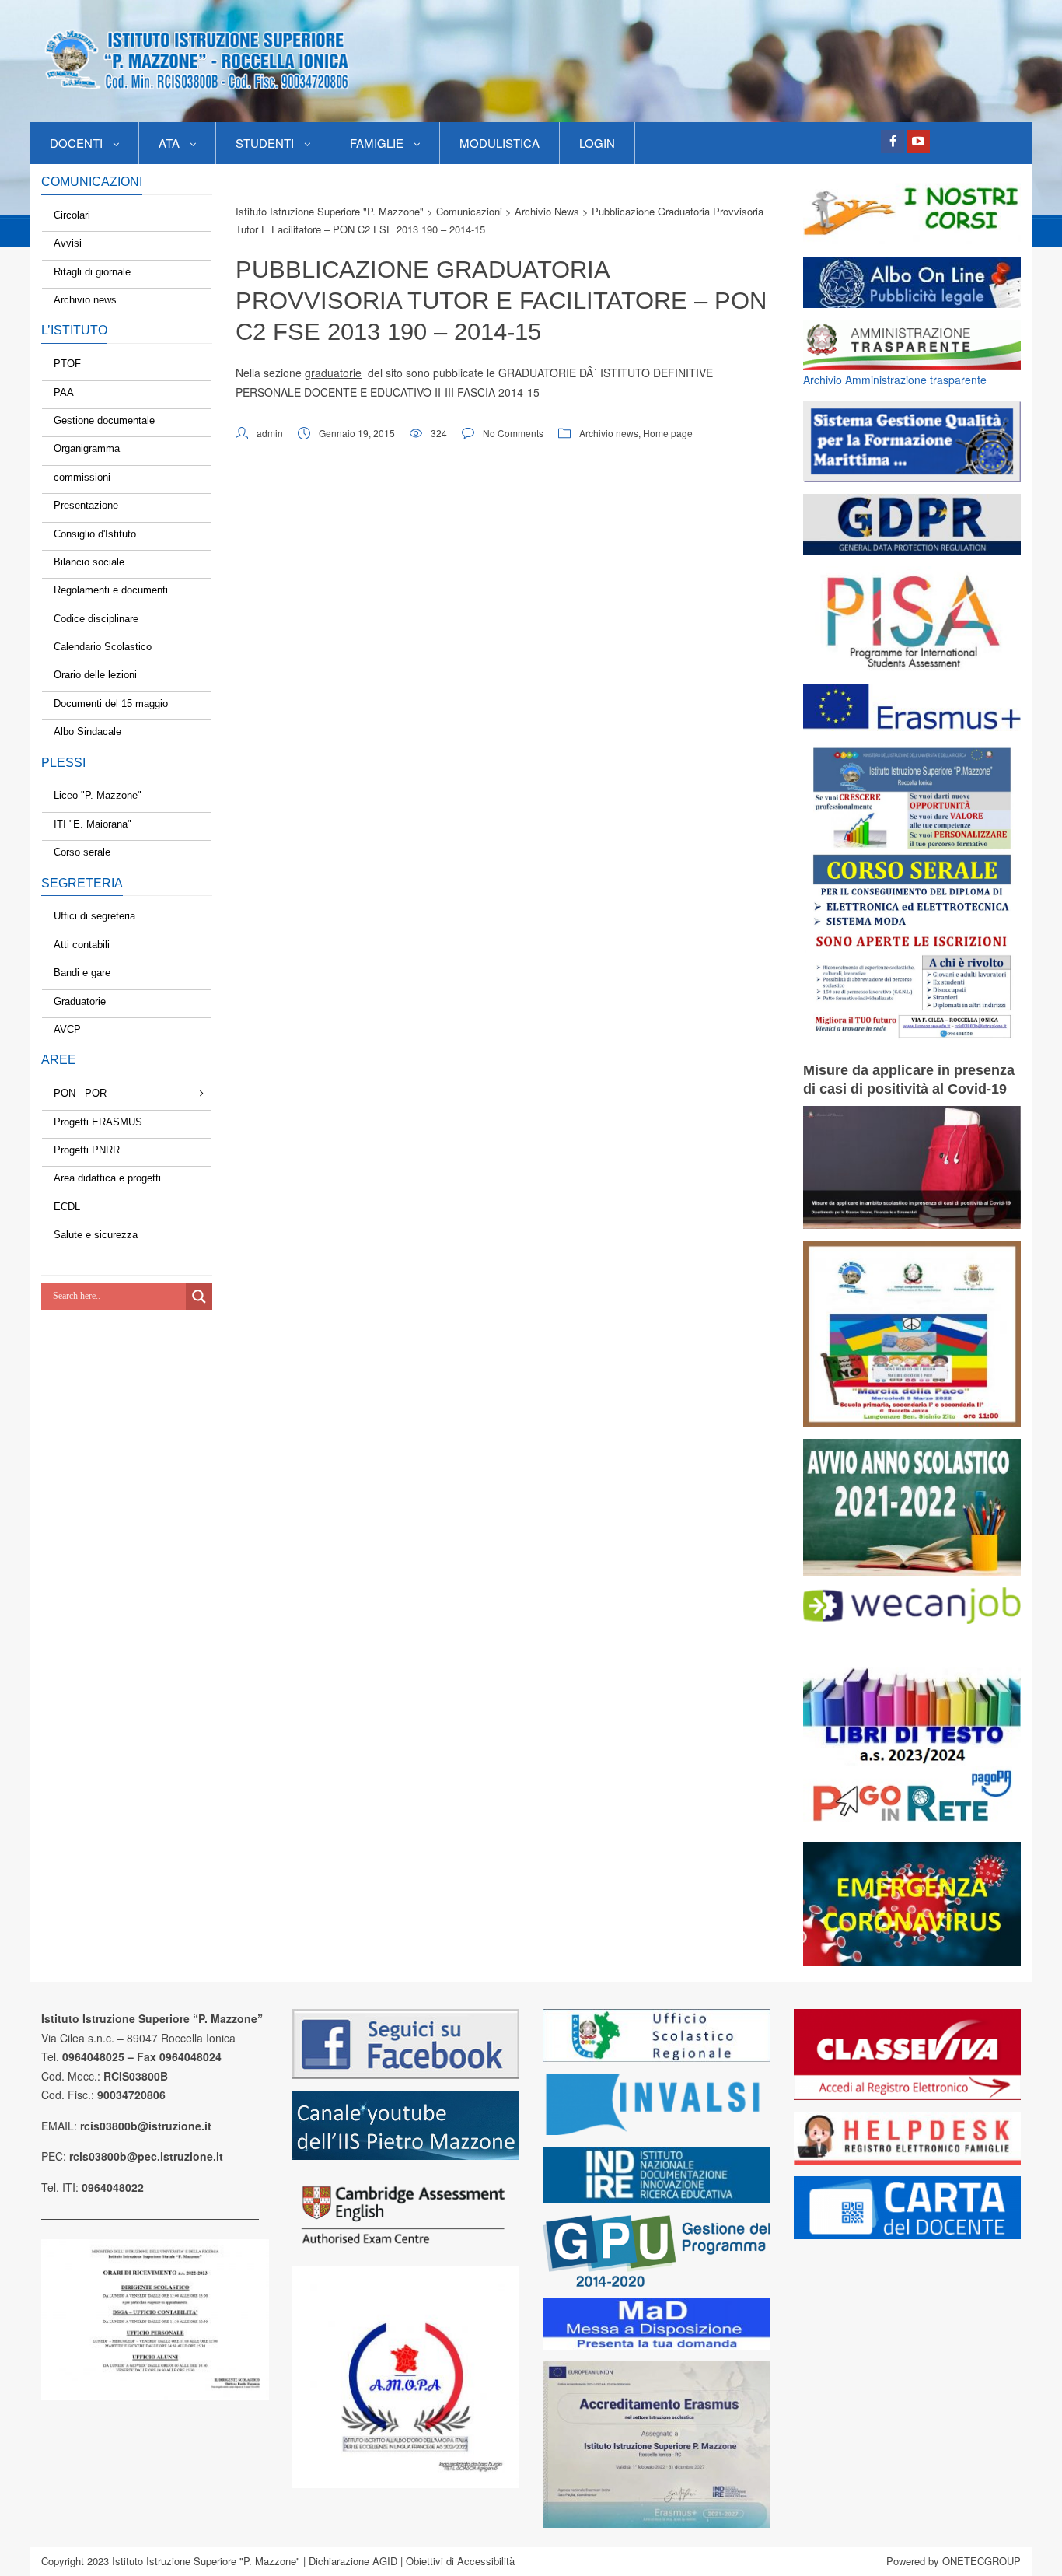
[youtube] (918, 142)
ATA (169, 143)
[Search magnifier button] (199, 1297)
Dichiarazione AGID (353, 2561)
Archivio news (609, 433)
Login (597, 143)
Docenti (76, 143)
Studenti (265, 143)
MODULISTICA (500, 143)
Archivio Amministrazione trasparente (895, 380)
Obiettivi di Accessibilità (460, 2561)
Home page (668, 433)
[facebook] (893, 142)
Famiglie (377, 143)
